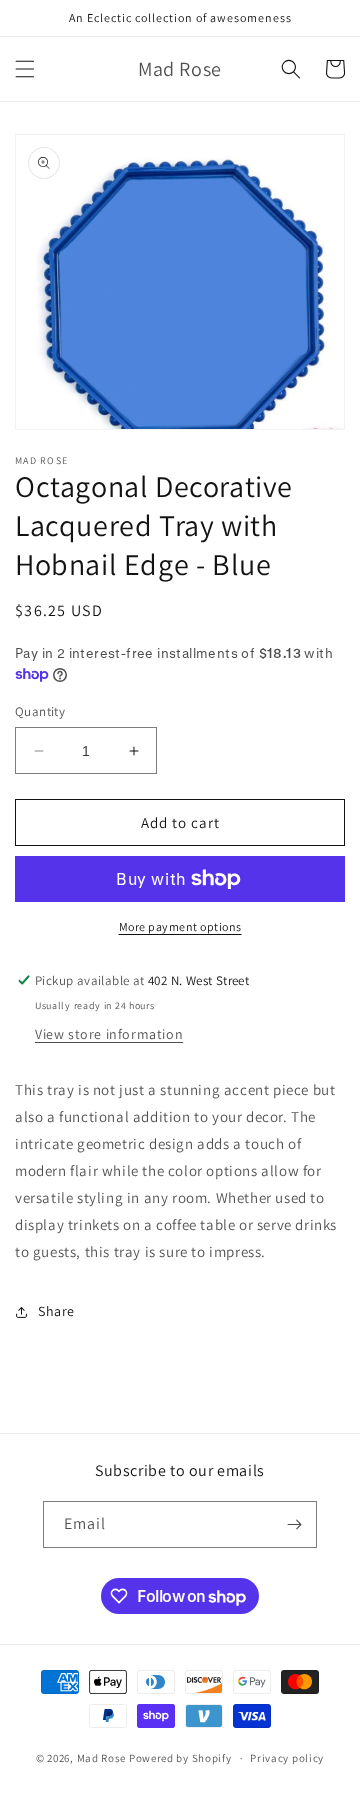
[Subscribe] (294, 1524)
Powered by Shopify (180, 1758)
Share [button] (56, 1311)
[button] (25, 69)
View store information (109, 1034)
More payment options (180, 926)
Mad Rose (102, 1758)
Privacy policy (287, 1758)
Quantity (40, 711)
